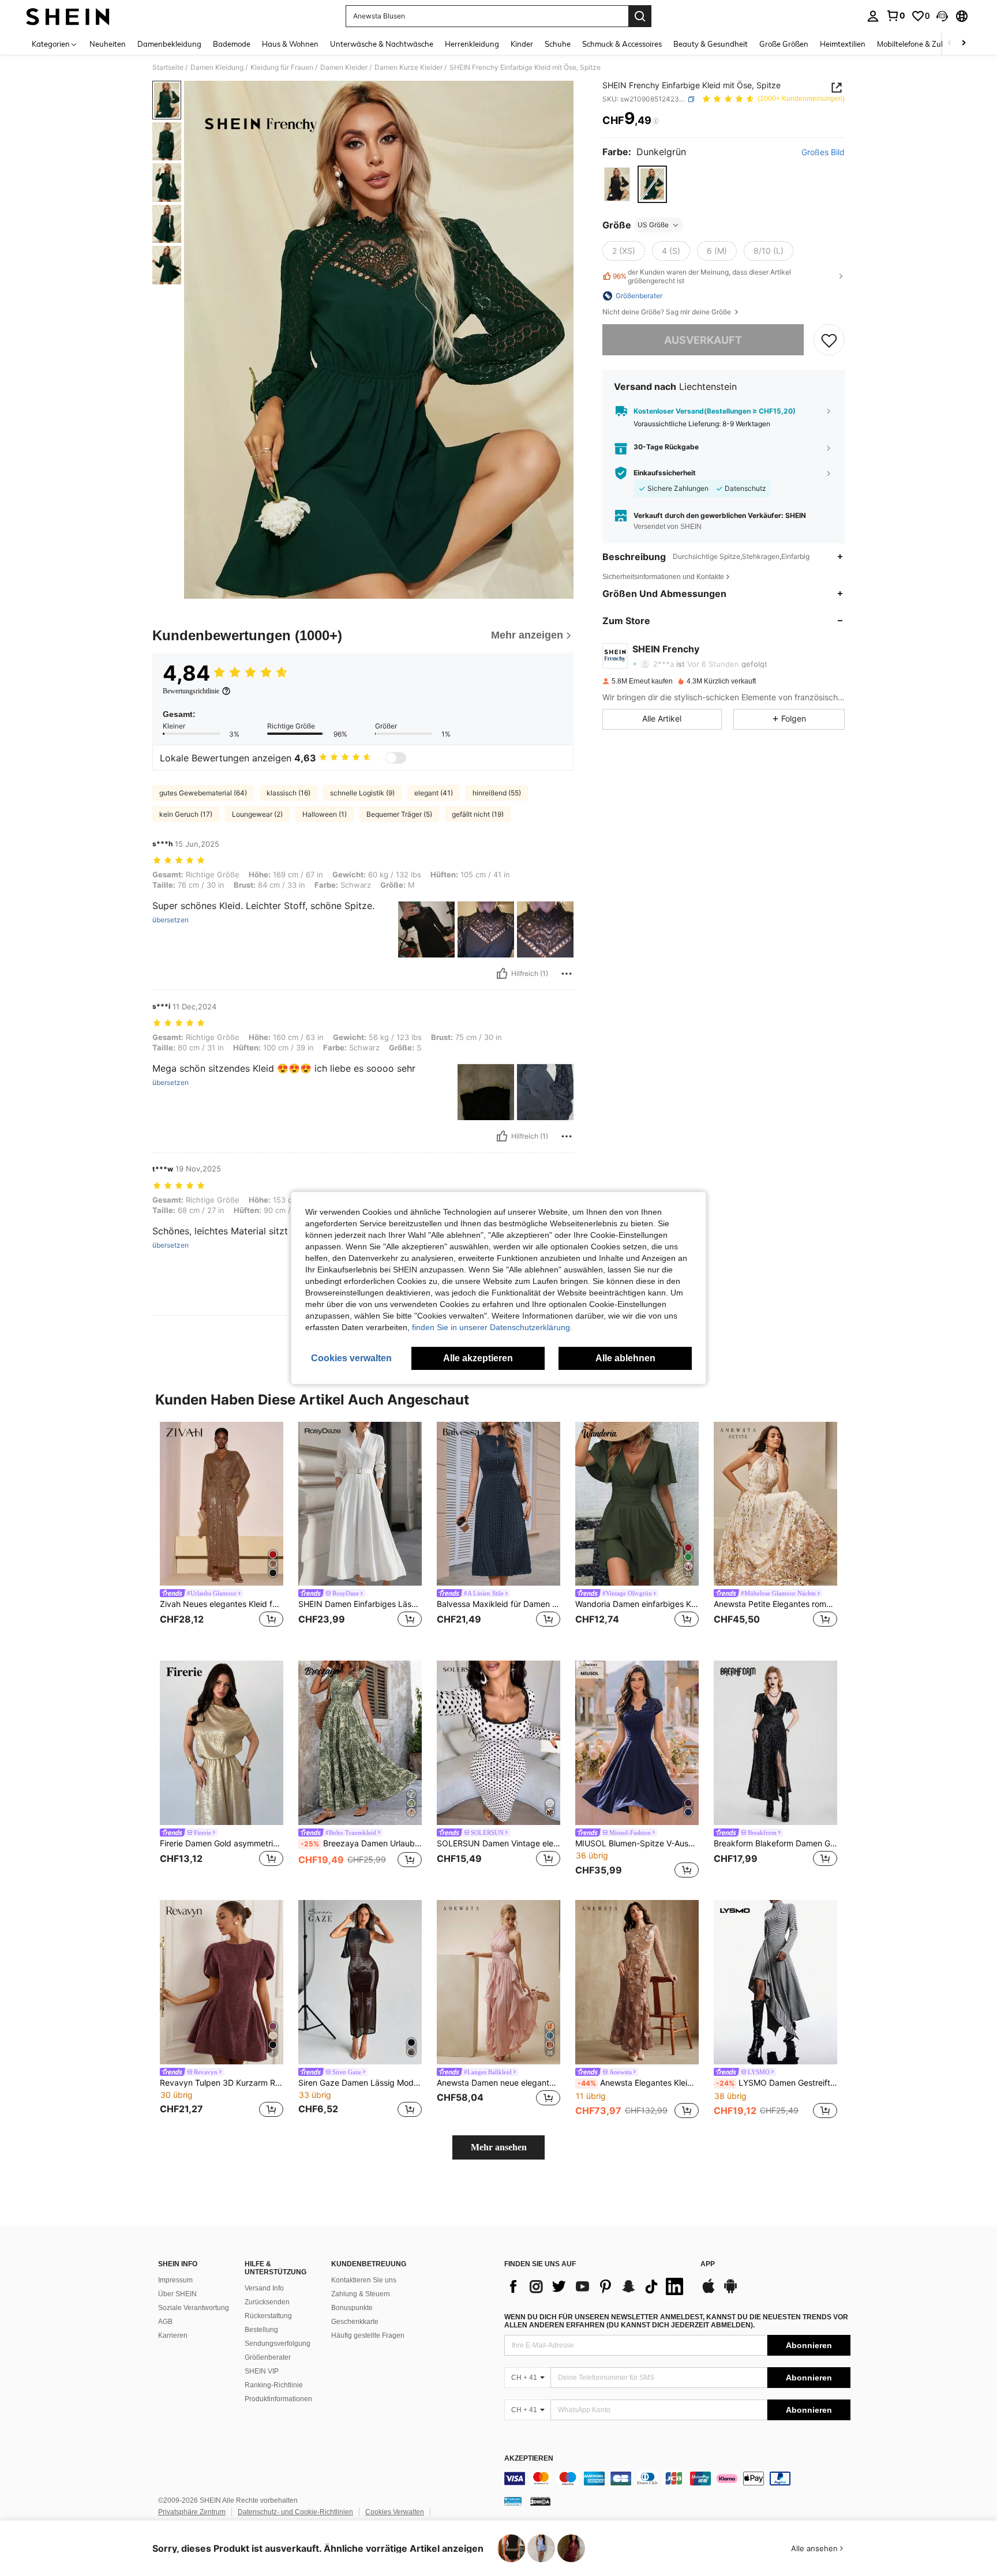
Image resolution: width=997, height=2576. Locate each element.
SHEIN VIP (262, 2371)
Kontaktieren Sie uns (364, 2280)
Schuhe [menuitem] (558, 44)
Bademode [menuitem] (232, 44)
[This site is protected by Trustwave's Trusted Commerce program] (513, 2501)
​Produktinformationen (278, 2399)
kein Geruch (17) (186, 814)
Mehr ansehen (499, 2147)
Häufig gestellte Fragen (368, 2335)
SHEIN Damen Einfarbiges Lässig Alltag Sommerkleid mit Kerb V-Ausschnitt (360, 1604)
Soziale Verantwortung (194, 2308)
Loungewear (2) (257, 814)
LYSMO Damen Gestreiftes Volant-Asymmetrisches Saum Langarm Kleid (777, 2083)
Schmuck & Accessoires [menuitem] (622, 44)
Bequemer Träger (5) (399, 814)
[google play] (730, 2292)
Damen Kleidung (217, 67)
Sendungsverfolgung (278, 2344)
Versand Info (264, 2288)
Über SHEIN (177, 2294)
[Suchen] (640, 16)
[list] (597, 2286)
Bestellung (261, 2330)
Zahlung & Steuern (361, 2294)
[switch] (396, 758)
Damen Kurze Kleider (408, 67)
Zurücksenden (267, 2302)
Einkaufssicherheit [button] (665, 473)
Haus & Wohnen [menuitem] (290, 44)
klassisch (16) (288, 793)
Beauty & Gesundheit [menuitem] (711, 44)
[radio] (617, 184)
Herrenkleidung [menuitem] (472, 44)
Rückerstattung (268, 2316)
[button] (942, 16)
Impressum (175, 2280)
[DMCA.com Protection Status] (540, 2501)
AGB (165, 2322)
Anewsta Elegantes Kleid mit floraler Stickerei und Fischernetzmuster (638, 2083)
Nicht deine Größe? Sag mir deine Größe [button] (668, 312)
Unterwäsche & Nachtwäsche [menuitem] (382, 44)
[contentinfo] (677, 2479)
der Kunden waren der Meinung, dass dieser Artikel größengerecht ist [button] (702, 276)
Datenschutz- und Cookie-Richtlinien (295, 2512)
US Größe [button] (653, 225)
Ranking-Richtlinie (274, 2385)
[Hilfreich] (502, 974)
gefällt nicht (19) (478, 814)
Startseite (168, 67)
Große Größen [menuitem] (784, 44)
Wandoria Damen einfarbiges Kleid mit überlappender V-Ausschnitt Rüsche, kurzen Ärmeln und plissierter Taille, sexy (637, 1604)
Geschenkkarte (355, 2322)
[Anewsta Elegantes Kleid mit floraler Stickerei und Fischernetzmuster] (637, 1982)
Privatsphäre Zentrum (192, 2512)
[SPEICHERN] (829, 340)
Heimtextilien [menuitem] (843, 44)
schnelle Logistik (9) (362, 793)
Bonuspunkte (352, 2308)
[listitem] (222, 1532)
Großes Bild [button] (823, 152)
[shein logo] (68, 16)
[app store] (709, 2292)
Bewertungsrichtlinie (191, 691)
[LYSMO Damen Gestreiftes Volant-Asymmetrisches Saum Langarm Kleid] (775, 1982)
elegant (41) (434, 793)
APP (708, 2264)
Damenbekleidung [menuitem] (169, 44)
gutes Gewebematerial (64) (203, 793)
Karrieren (173, 2335)
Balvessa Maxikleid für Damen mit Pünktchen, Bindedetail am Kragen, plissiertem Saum (498, 1604)
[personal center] (873, 16)
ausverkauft (703, 340)
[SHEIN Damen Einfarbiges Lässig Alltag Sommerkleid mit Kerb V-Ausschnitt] (360, 1504)
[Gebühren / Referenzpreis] (656, 121)
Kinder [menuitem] (522, 44)
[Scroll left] (950, 44)
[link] (895, 16)
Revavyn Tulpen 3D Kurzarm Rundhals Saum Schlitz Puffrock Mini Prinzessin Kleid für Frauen (222, 2083)
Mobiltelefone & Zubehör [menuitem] (919, 44)
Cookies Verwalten (395, 2512)
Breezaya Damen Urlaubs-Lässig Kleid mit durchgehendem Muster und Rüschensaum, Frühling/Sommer (361, 1843)
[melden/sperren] (567, 974)
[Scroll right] (964, 44)
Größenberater (268, 2357)
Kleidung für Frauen (282, 67)
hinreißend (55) (497, 793)
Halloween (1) (325, 814)
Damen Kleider (344, 67)
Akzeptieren (529, 2459)
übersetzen (170, 920)
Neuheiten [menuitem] (108, 44)
